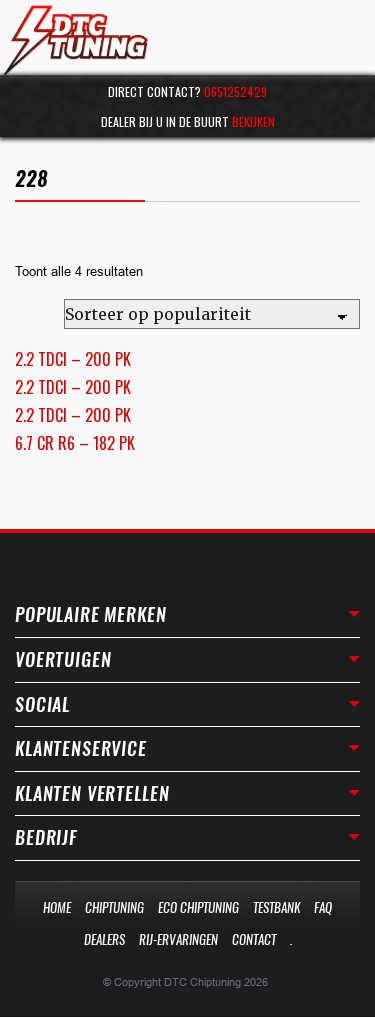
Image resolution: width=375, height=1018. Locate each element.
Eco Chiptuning (198, 907)
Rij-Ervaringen (178, 939)
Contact (254, 939)
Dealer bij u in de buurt (188, 121)
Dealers (104, 939)
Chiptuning (114, 907)
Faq (323, 907)
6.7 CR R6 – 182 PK (75, 443)
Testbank (276, 907)
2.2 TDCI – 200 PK (73, 359)
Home (57, 907)
